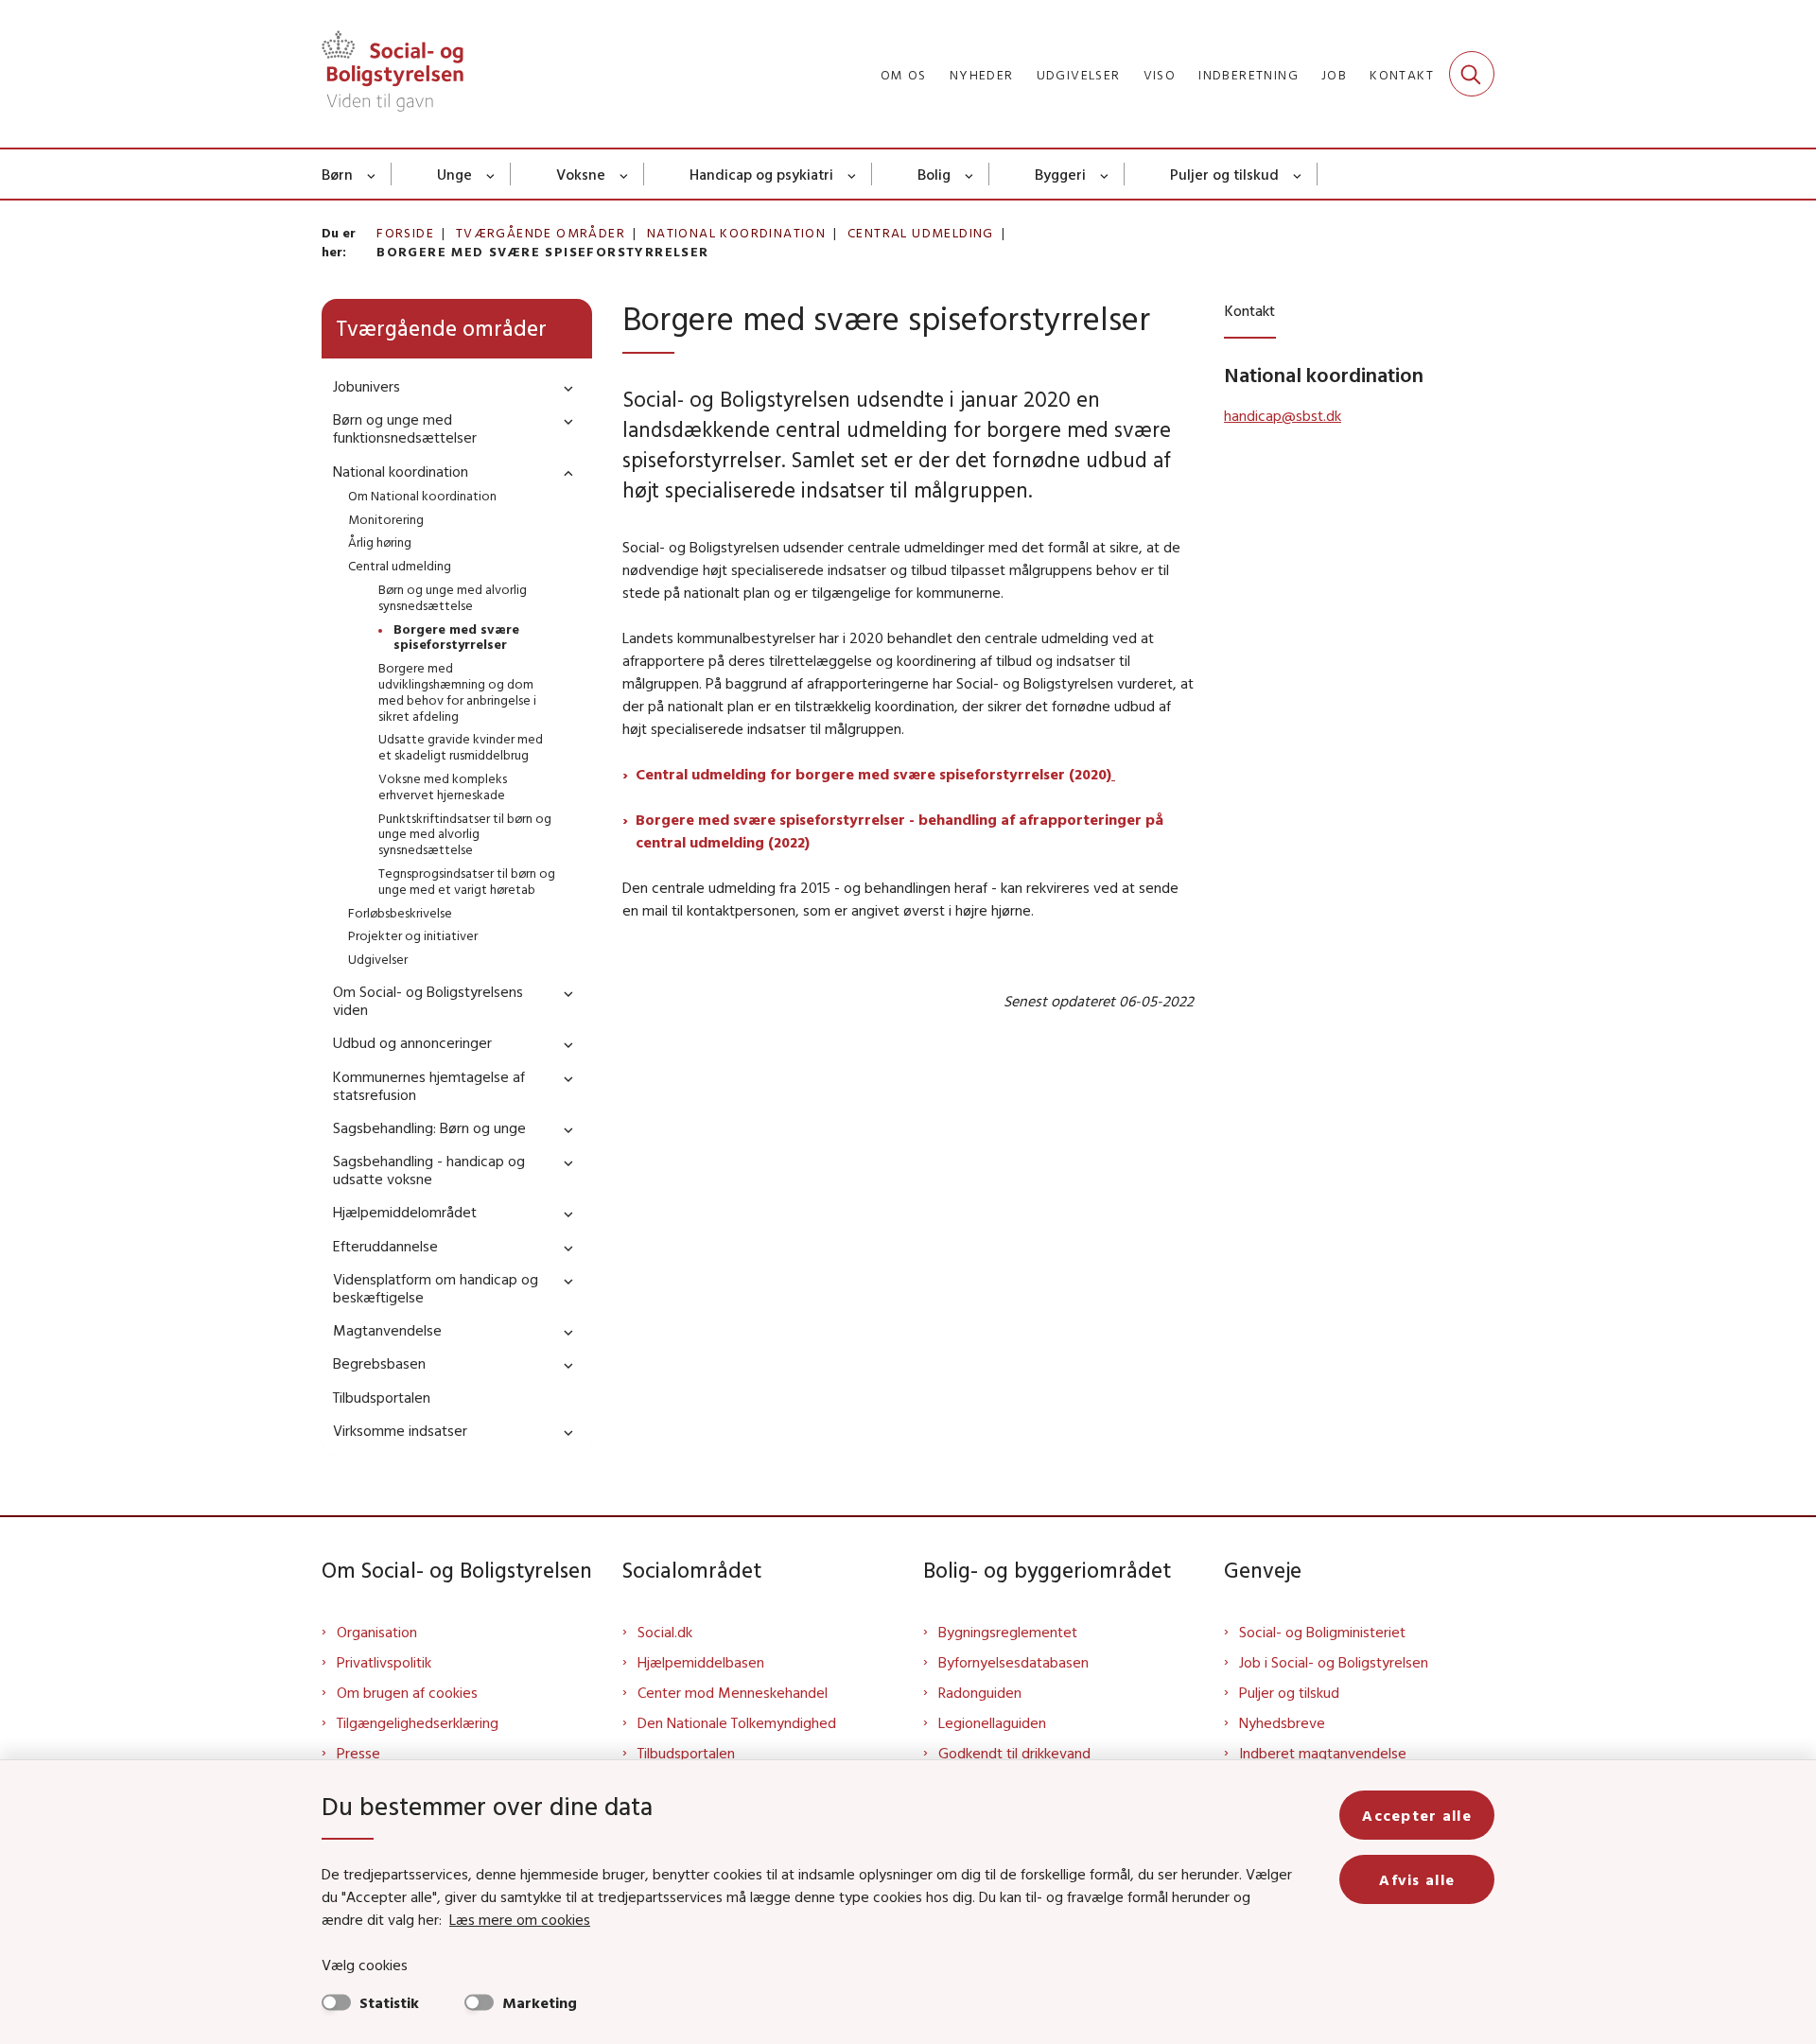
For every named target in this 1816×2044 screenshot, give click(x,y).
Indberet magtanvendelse (1323, 1753)
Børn (337, 174)
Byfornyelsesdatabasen (1013, 1662)
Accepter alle (1417, 1815)
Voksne (581, 174)
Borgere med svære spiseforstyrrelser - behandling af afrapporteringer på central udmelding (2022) (899, 830)
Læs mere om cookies (520, 1919)
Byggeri (1060, 174)
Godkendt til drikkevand (1014, 1753)
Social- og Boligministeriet (1322, 1632)
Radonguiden (980, 1692)
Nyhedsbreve (1282, 1722)
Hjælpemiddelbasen (701, 1662)
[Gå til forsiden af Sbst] (393, 74)
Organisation (377, 1632)
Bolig (934, 174)
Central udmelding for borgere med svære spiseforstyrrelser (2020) (873, 774)
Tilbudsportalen (686, 1753)
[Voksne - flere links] (625, 174)
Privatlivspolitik (384, 1662)
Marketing (540, 2002)
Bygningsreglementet (1008, 1632)
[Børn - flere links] (372, 174)
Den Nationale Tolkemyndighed (737, 1722)
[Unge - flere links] (491, 174)
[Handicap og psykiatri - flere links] (853, 174)
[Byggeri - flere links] (1105, 174)
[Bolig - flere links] (970, 174)
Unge (454, 174)
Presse (358, 1753)
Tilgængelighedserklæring (418, 1722)
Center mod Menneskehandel (733, 1692)
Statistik (389, 2002)
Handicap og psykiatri (761, 174)
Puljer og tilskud (1224, 174)
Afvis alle (1417, 1879)
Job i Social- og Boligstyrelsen (1334, 1662)
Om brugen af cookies (407, 1692)
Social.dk (665, 1632)
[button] (564, 387)
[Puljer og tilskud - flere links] (1298, 174)
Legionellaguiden (992, 1722)
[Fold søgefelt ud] (1472, 74)
